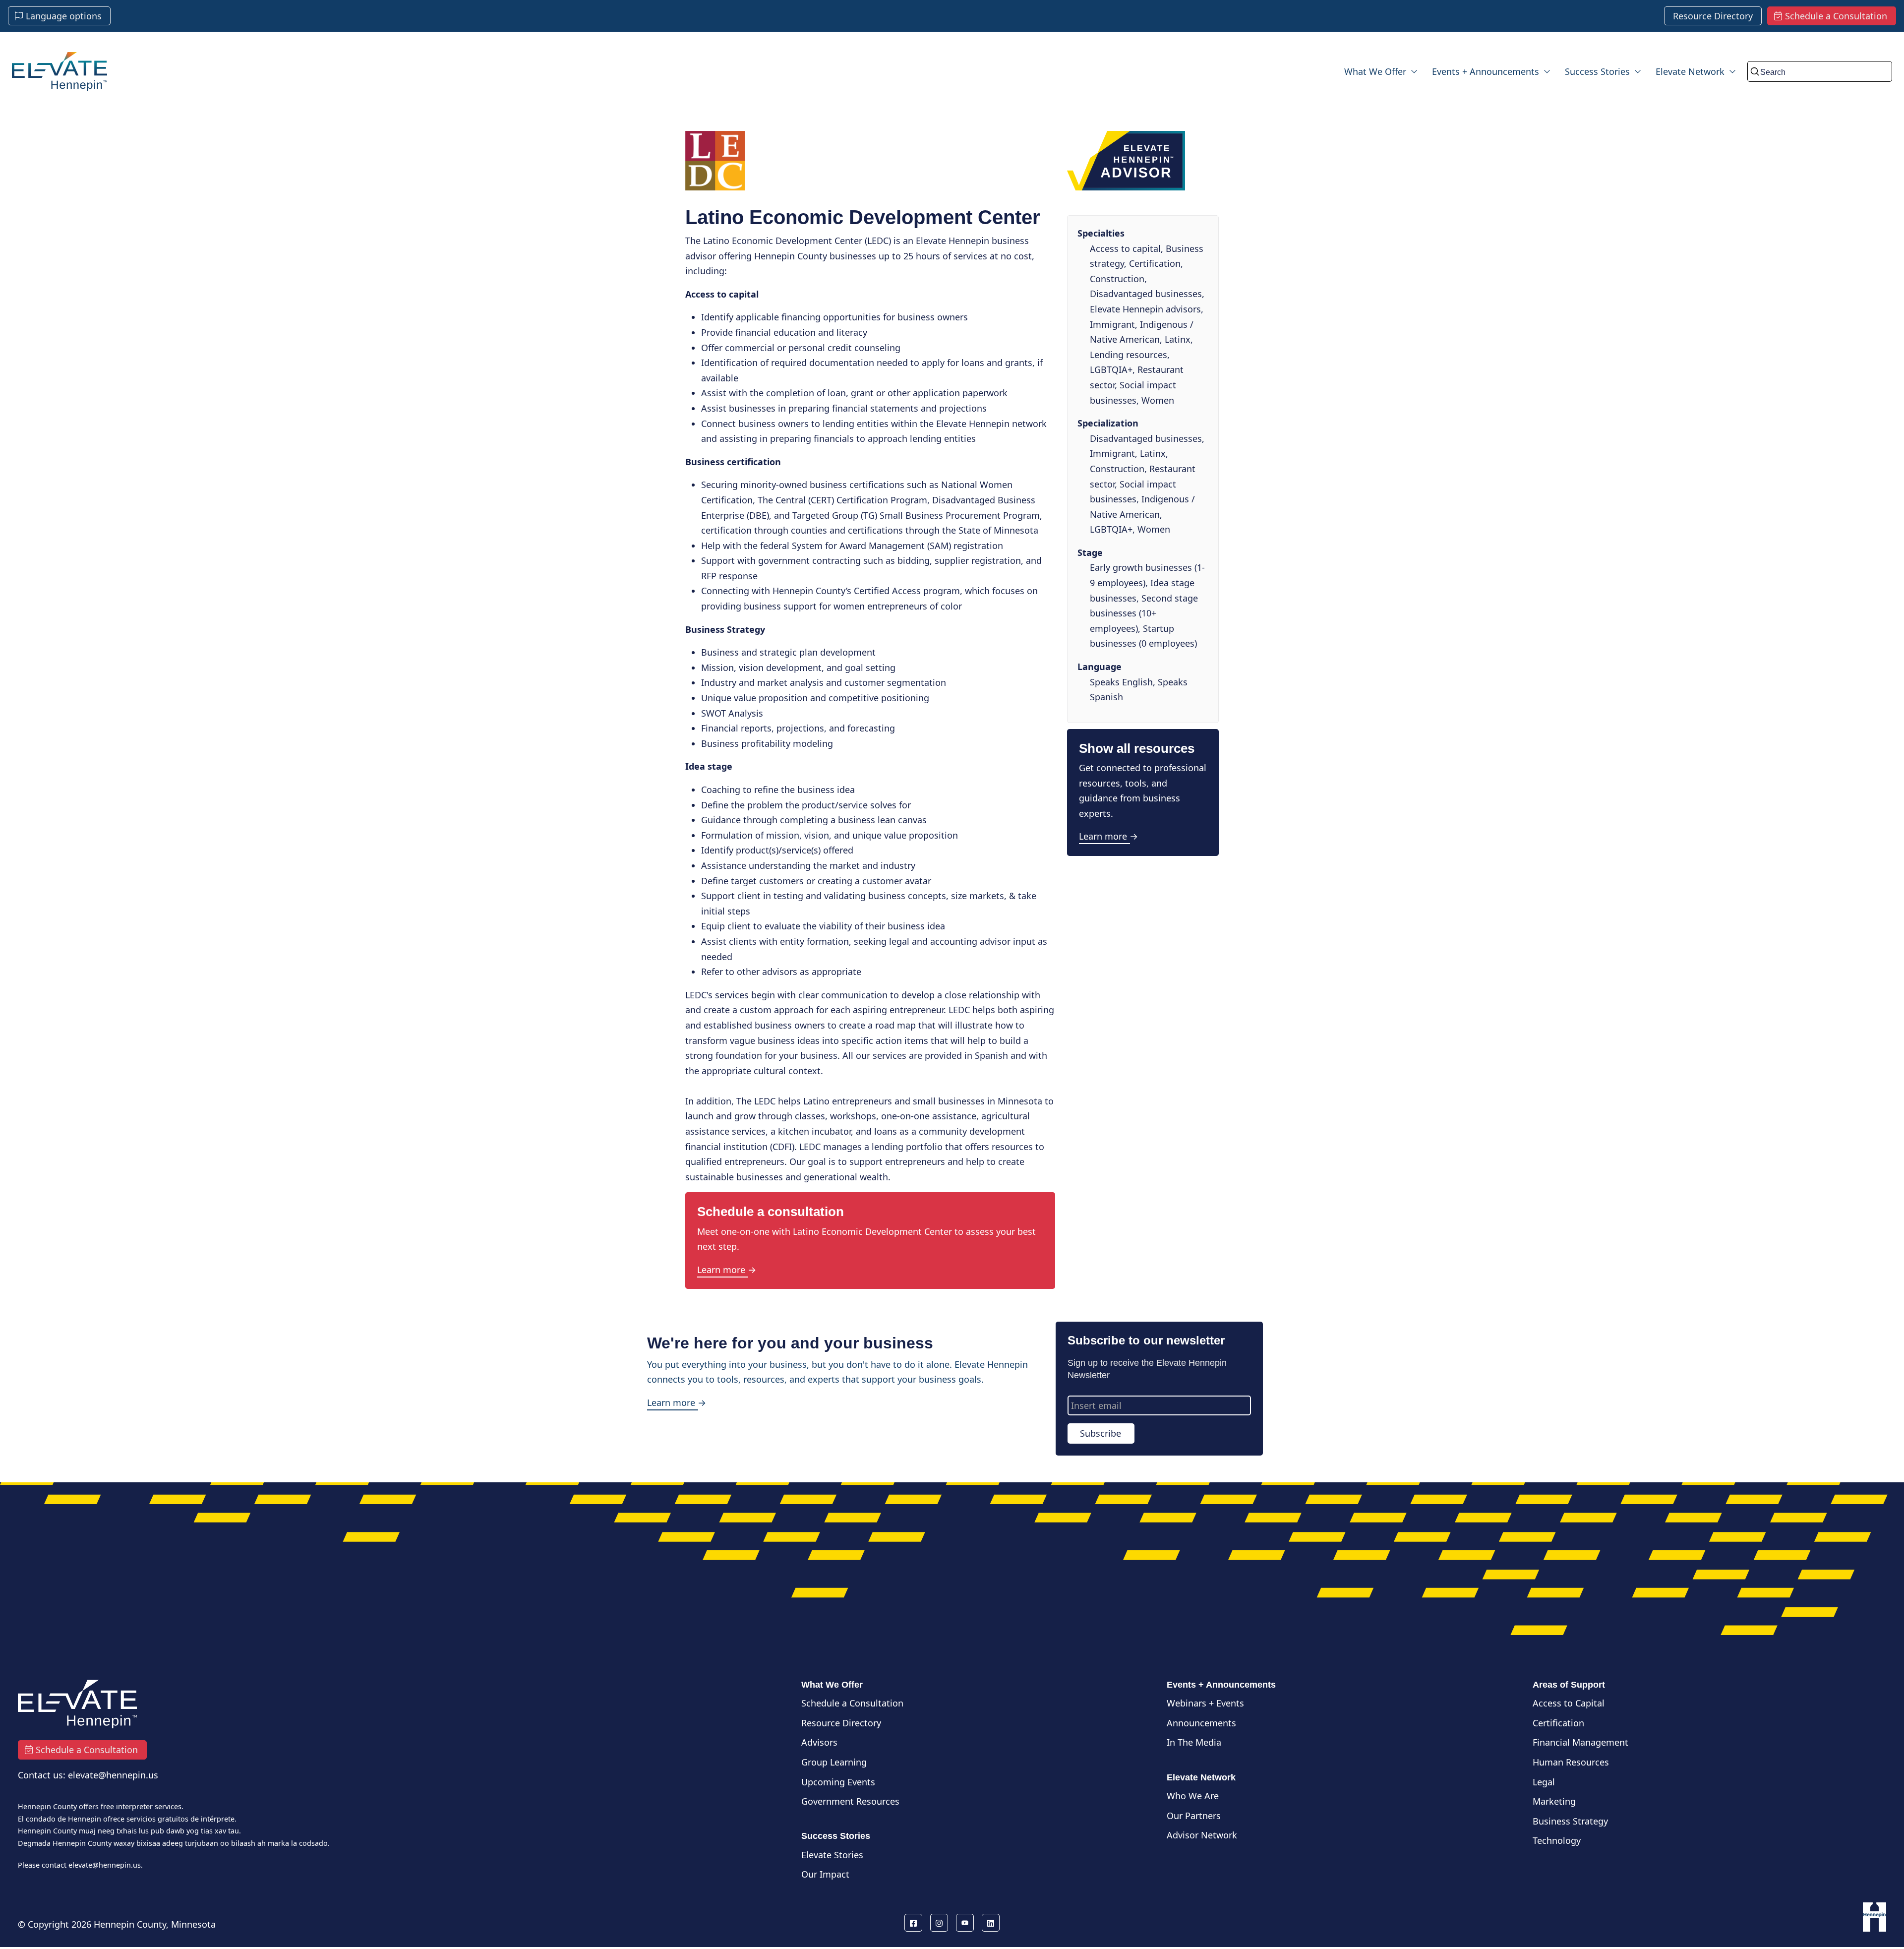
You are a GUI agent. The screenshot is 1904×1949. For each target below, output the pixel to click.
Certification (1558, 1723)
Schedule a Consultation (852, 1703)
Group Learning (834, 1762)
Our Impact (825, 1874)
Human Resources (1571, 1762)
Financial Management (1580, 1742)
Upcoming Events (838, 1782)
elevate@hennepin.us (105, 1865)
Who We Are (1193, 1796)
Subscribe (1101, 1433)
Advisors (819, 1742)
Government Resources (850, 1801)
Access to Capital (1569, 1703)
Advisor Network (1202, 1835)
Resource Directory (841, 1723)
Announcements (1201, 1723)
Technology (1557, 1840)
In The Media (1194, 1742)
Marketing (1554, 1801)
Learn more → (727, 1270)
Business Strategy (1570, 1821)
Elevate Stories (832, 1855)
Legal (1544, 1782)
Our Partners (1194, 1816)
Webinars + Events (1205, 1703)
